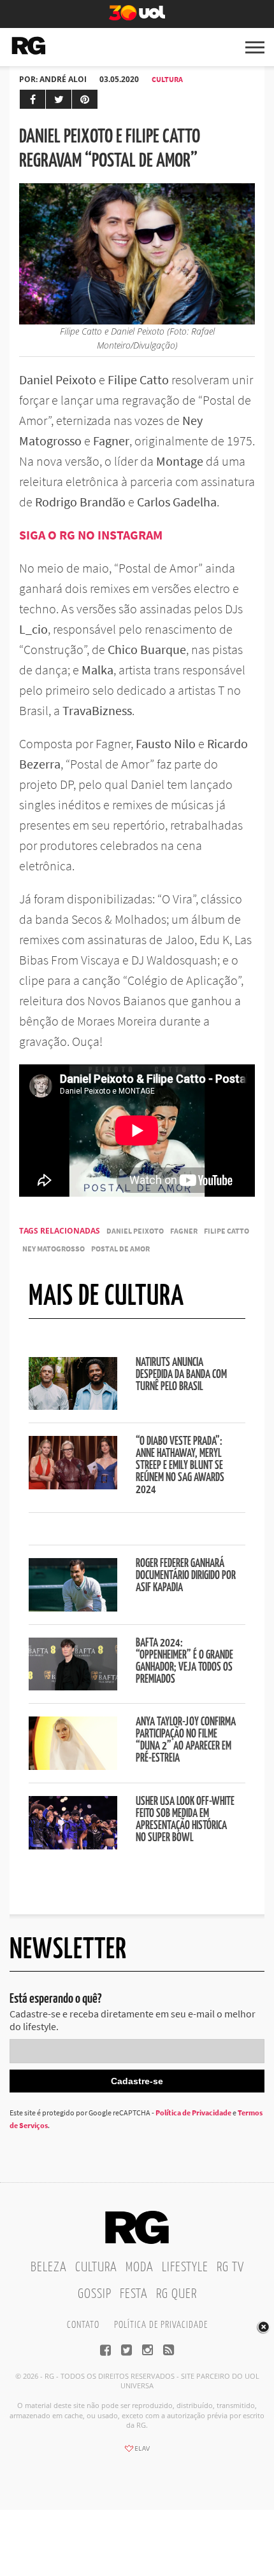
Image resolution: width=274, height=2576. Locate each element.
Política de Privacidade (193, 2113)
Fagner (184, 1231)
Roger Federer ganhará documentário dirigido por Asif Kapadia (186, 1576)
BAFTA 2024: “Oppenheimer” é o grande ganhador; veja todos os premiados (184, 1661)
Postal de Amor (120, 1249)
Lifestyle (185, 2267)
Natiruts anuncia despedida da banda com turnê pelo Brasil (181, 1375)
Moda (140, 2267)
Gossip (95, 2294)
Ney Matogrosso (54, 1249)
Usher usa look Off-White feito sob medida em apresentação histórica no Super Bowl (185, 1820)
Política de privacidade (161, 2325)
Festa (134, 2294)
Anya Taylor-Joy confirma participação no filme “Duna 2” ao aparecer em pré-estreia (186, 1740)
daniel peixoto (135, 1231)
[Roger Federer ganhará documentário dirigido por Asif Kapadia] (73, 1608)
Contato (83, 2325)
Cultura (167, 79)
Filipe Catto (227, 1231)
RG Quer (177, 2294)
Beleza (49, 2267)
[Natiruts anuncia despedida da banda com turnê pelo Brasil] (73, 1406)
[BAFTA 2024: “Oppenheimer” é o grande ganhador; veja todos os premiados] (73, 1687)
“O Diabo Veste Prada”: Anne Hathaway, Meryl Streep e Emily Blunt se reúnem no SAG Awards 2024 (180, 1466)
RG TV (230, 2267)
